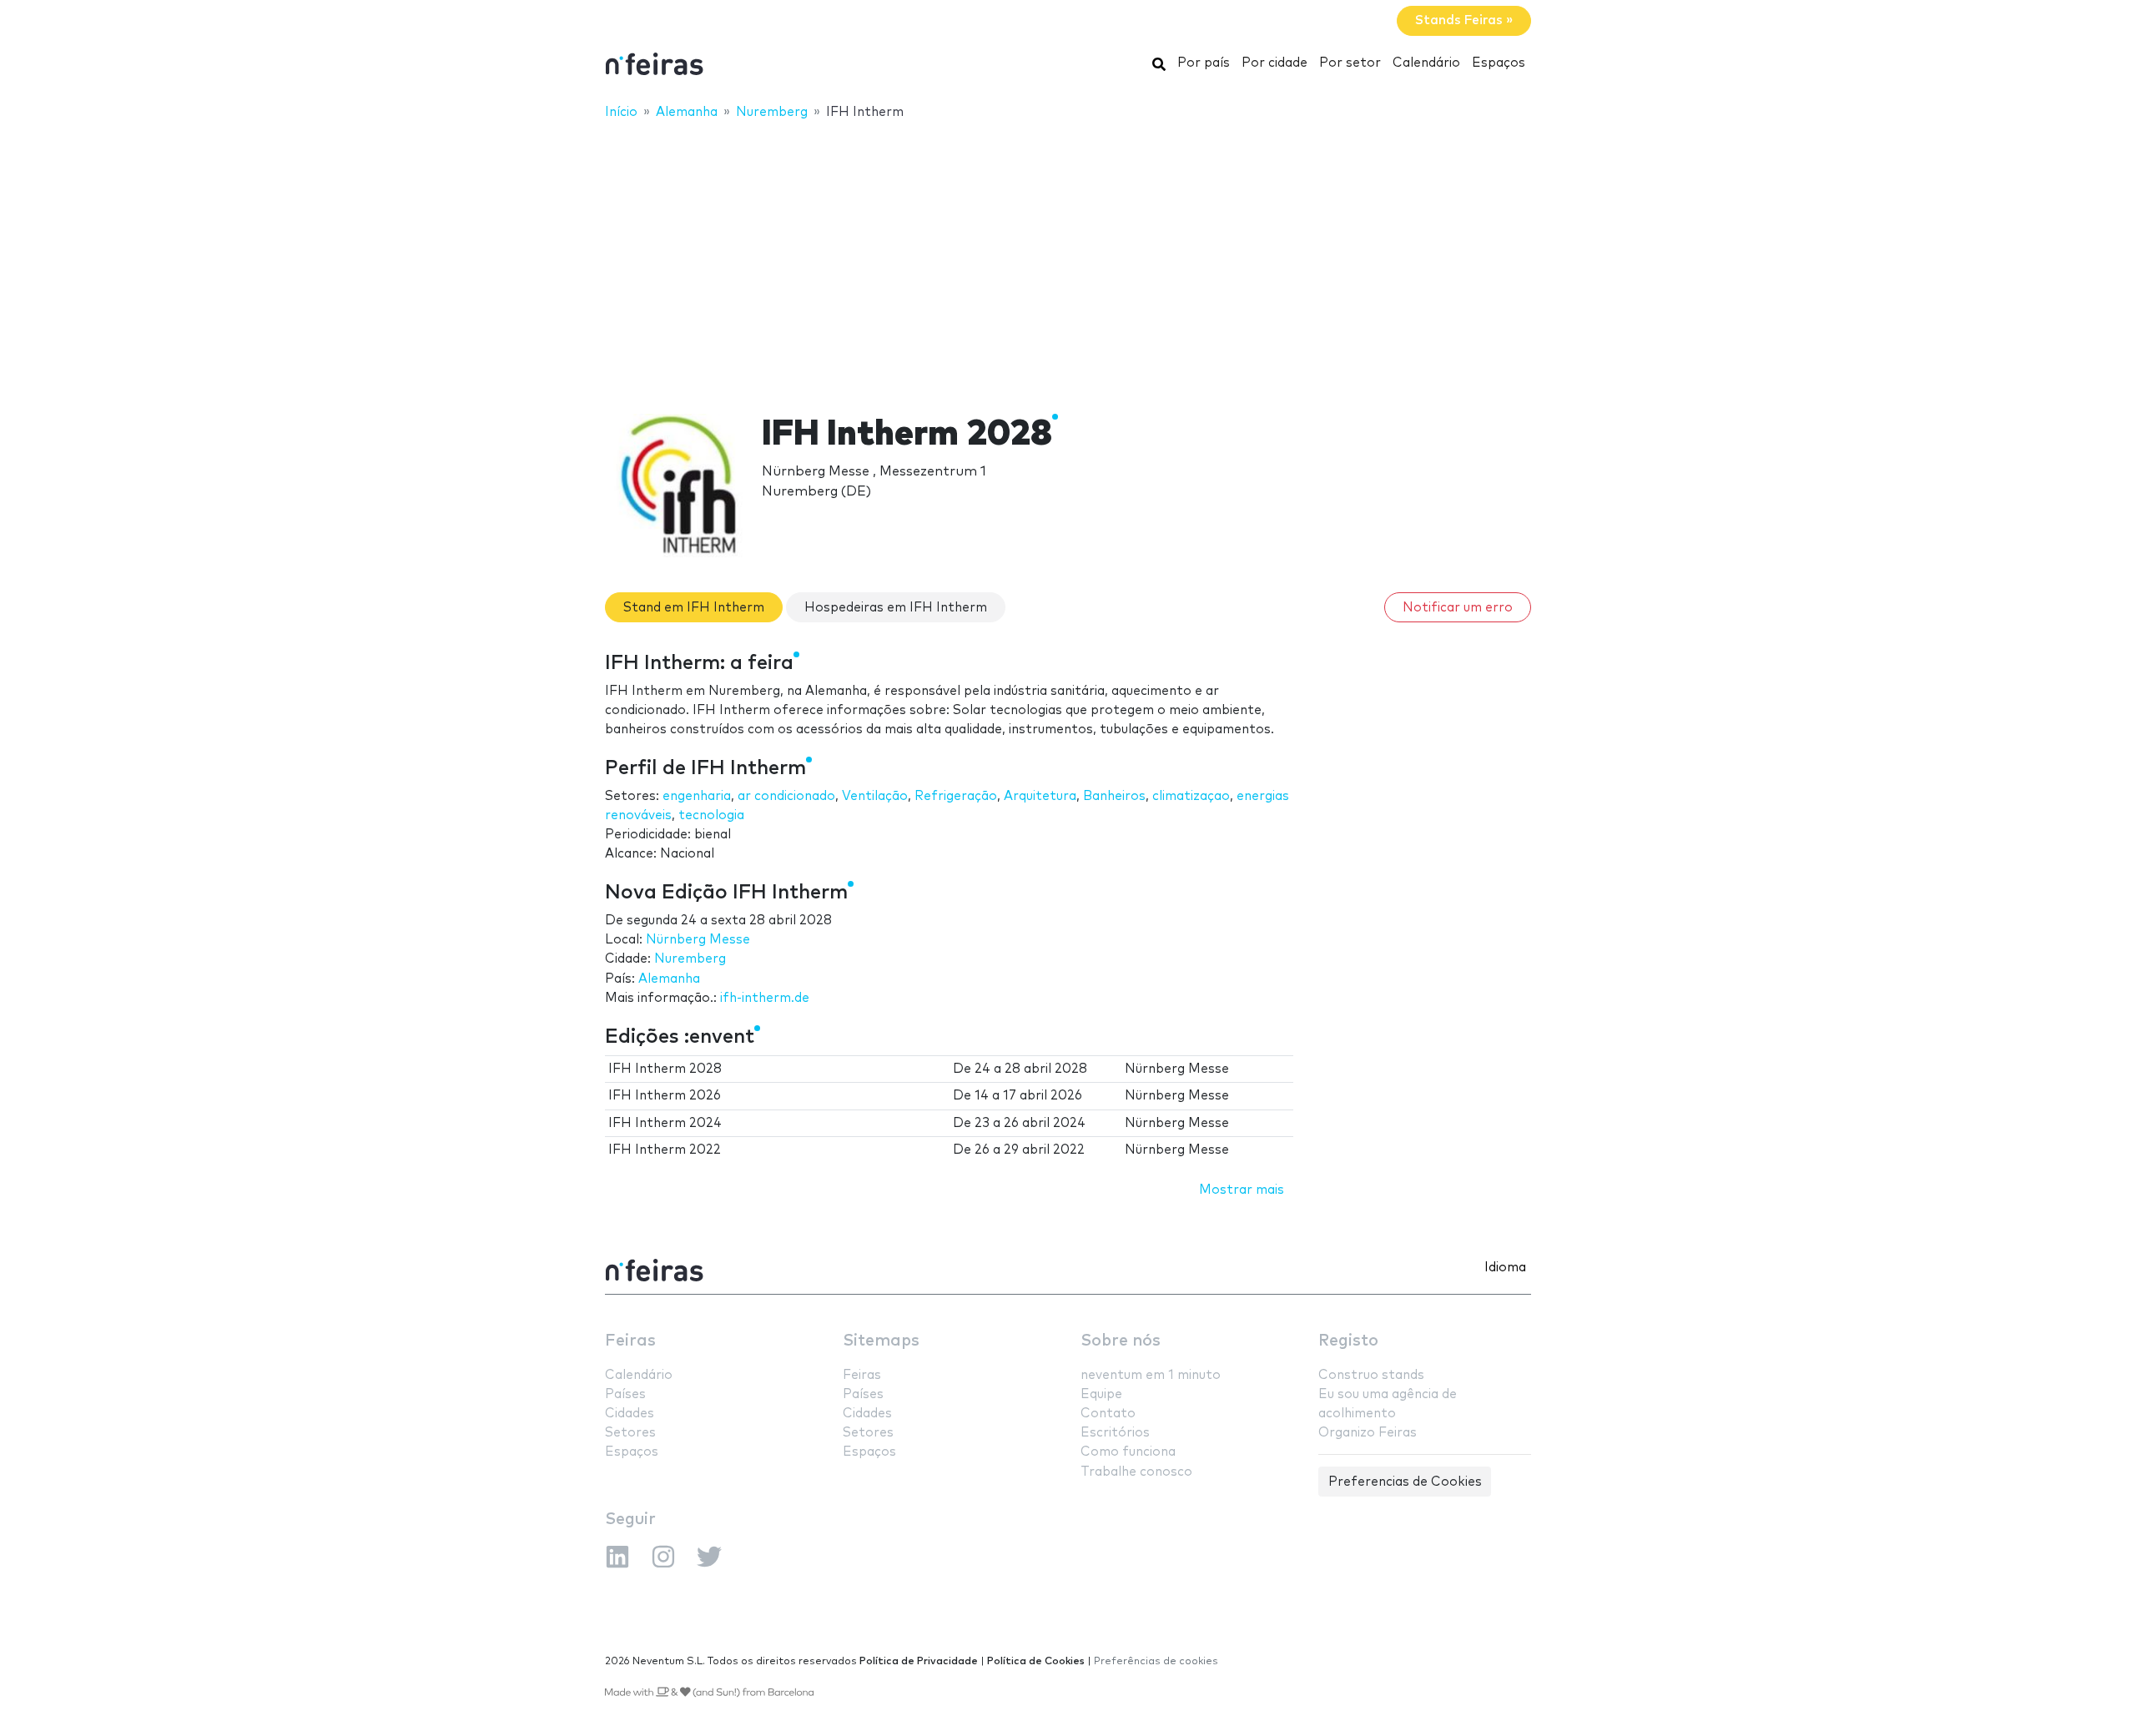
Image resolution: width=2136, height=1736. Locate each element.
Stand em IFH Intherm (694, 608)
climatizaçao (1191, 796)
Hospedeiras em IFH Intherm (896, 608)
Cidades (630, 1414)
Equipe (1101, 1394)
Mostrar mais (1242, 1190)
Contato (1108, 1414)
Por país (1204, 63)
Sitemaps (881, 1341)
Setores (630, 1433)
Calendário (1426, 63)
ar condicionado (786, 796)
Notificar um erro (1458, 608)
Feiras (630, 1341)
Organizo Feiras (1368, 1433)
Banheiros (1114, 796)
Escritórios (1115, 1433)
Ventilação (875, 796)
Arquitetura (1040, 796)
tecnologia (711, 815)
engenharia (697, 796)
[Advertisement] (1068, 256)
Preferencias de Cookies (1405, 1482)
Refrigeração (956, 796)
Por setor (1350, 63)
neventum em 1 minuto (1151, 1375)
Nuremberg (690, 959)
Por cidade (1275, 63)
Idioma (1505, 1268)
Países (625, 1394)
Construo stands (1371, 1375)
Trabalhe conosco (1136, 1472)
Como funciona (1128, 1452)
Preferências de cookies (1156, 1661)
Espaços (1499, 63)
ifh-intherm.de (765, 998)
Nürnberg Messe (698, 940)
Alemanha (669, 979)
